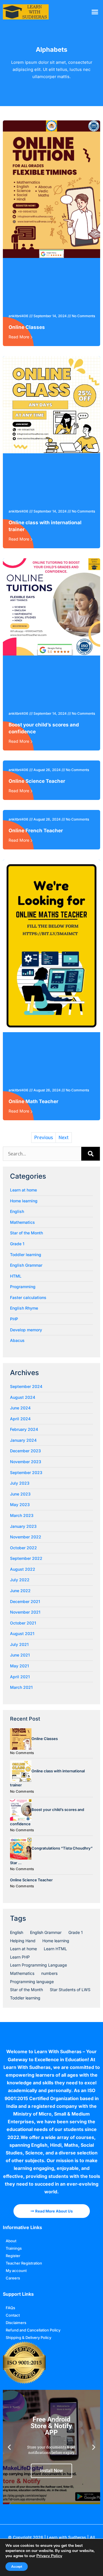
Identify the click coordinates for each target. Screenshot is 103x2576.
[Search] (91, 1154)
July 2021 (19, 1644)
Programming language (32, 1982)
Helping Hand (23, 1941)
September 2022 (26, 1558)
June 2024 (20, 1408)
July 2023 (20, 1483)
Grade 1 (17, 1244)
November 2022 (26, 1537)
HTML (16, 1276)
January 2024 (23, 1440)
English (17, 1211)
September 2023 (26, 1472)
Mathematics (22, 1222)
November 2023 (26, 1462)
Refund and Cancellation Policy (33, 2330)
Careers (13, 2278)
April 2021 (20, 1677)
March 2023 (22, 1515)
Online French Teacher (36, 831)
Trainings (14, 2248)
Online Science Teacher (37, 781)
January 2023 (23, 1526)
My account (16, 2271)
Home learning (24, 1201)
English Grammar (26, 1265)
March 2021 (21, 1687)
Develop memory (26, 1330)
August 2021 (22, 1633)
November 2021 (25, 1612)
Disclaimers (16, 2323)
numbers (49, 1973)
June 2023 (20, 1494)
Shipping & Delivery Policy (28, 2337)
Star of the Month (26, 1233)
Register (13, 2256)
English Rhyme (24, 1308)
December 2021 (25, 1601)
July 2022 (20, 1580)
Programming (23, 1287)
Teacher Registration (24, 2263)
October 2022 (23, 1548)
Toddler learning (26, 1255)
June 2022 (20, 1591)
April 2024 (20, 1419)
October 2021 (23, 1623)
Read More (19, 337)
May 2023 (20, 1505)
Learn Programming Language (38, 1965)
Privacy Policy (49, 2556)
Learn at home (23, 1190)
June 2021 (20, 1655)
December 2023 (25, 1451)
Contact (13, 2315)
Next (64, 1138)
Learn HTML (55, 1949)
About (11, 2241)
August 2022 (23, 1569)
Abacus (17, 1340)
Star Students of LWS (70, 1990)
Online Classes (27, 327)
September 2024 (26, 1386)
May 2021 (19, 1666)
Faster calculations (28, 1297)
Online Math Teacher (33, 1101)
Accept (17, 2567)
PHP (14, 1319)
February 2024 (24, 1429)
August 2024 (23, 1397)
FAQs (10, 2308)
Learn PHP (20, 1957)
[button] (95, 12)
